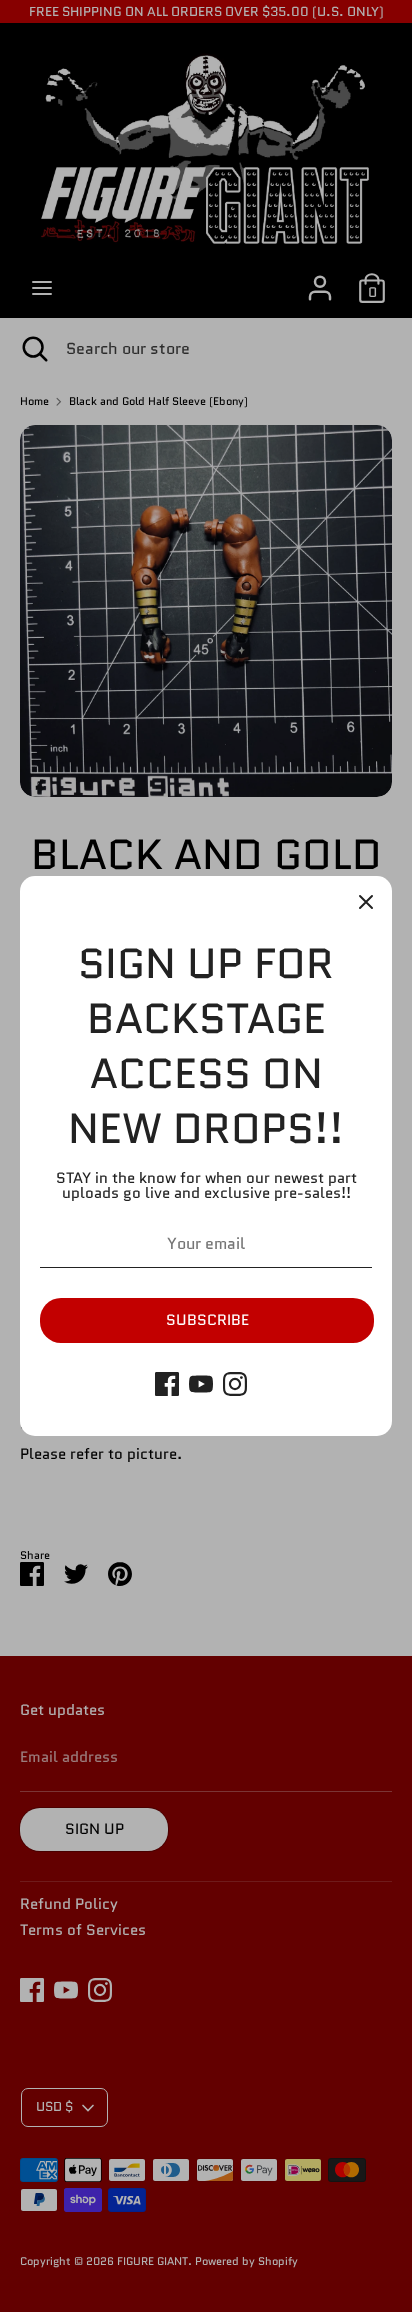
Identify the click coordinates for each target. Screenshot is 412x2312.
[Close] (366, 902)
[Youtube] (201, 1384)
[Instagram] (235, 1384)
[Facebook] (167, 1384)
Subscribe (207, 1320)
